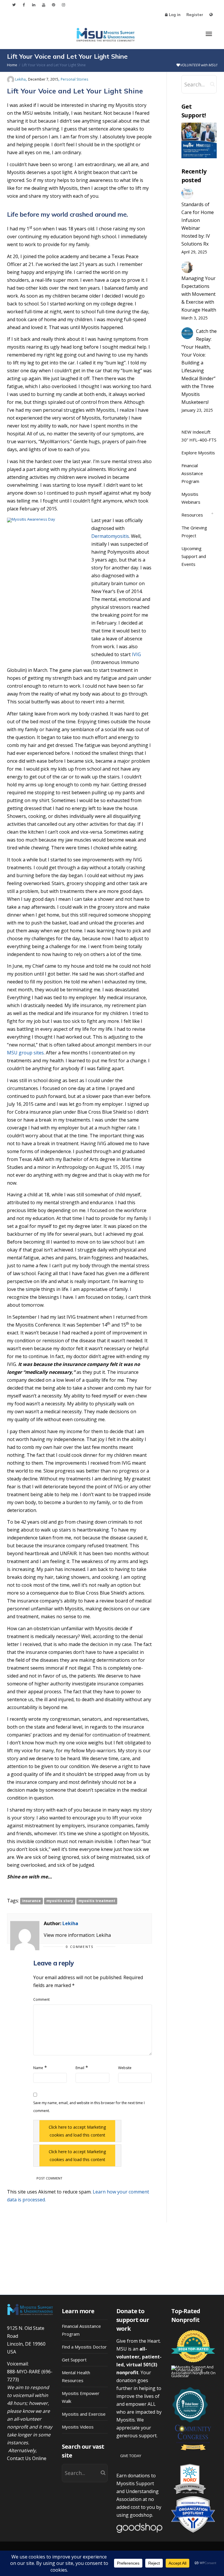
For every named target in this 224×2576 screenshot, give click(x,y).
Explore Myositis (198, 453)
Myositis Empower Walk (81, 2397)
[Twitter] (14, 5)
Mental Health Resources (76, 2376)
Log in (175, 15)
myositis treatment (97, 1901)
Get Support (74, 2360)
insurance (32, 1901)
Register (195, 15)
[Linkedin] (34, 5)
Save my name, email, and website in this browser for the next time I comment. (89, 2107)
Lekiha (70, 1923)
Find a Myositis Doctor (84, 2347)
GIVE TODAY (131, 2456)
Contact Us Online (27, 2458)
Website (125, 2068)
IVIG (136, 654)
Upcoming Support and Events (194, 556)
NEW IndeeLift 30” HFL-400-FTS (199, 436)
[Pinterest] (54, 5)
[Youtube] (44, 5)
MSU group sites (25, 1053)
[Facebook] (24, 5)
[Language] (211, 15)
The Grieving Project (194, 532)
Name (38, 2068)
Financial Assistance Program (192, 473)
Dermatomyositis (110, 536)
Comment (41, 1999)
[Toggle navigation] (209, 34)
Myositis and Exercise (84, 2414)
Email (80, 2068)
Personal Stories (75, 79)
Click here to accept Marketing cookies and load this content (77, 2131)
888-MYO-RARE (24, 2372)
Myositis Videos (78, 2427)
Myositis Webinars (191, 498)
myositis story (60, 1901)
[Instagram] (63, 5)
